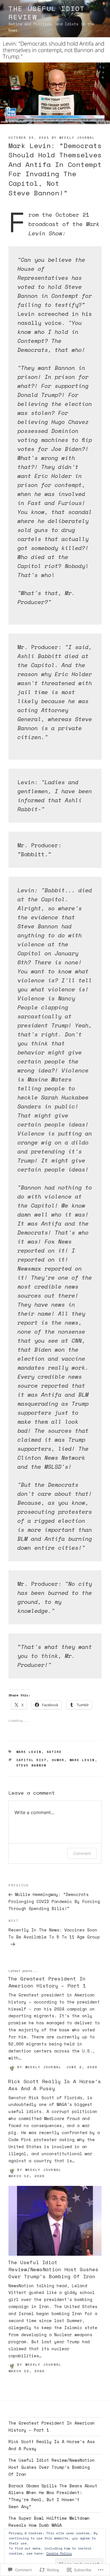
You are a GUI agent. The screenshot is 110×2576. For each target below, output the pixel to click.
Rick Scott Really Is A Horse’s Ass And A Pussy (54, 2085)
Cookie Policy (59, 2553)
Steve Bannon (32, 1765)
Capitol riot (32, 1760)
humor (58, 1760)
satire (54, 1752)
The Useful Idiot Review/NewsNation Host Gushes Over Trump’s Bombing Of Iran (53, 2269)
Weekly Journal (77, 138)
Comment (82, 1853)
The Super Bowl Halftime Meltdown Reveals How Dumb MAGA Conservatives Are (49, 2525)
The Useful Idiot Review (47, 13)
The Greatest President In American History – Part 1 (47, 1982)
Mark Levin (29, 1752)
